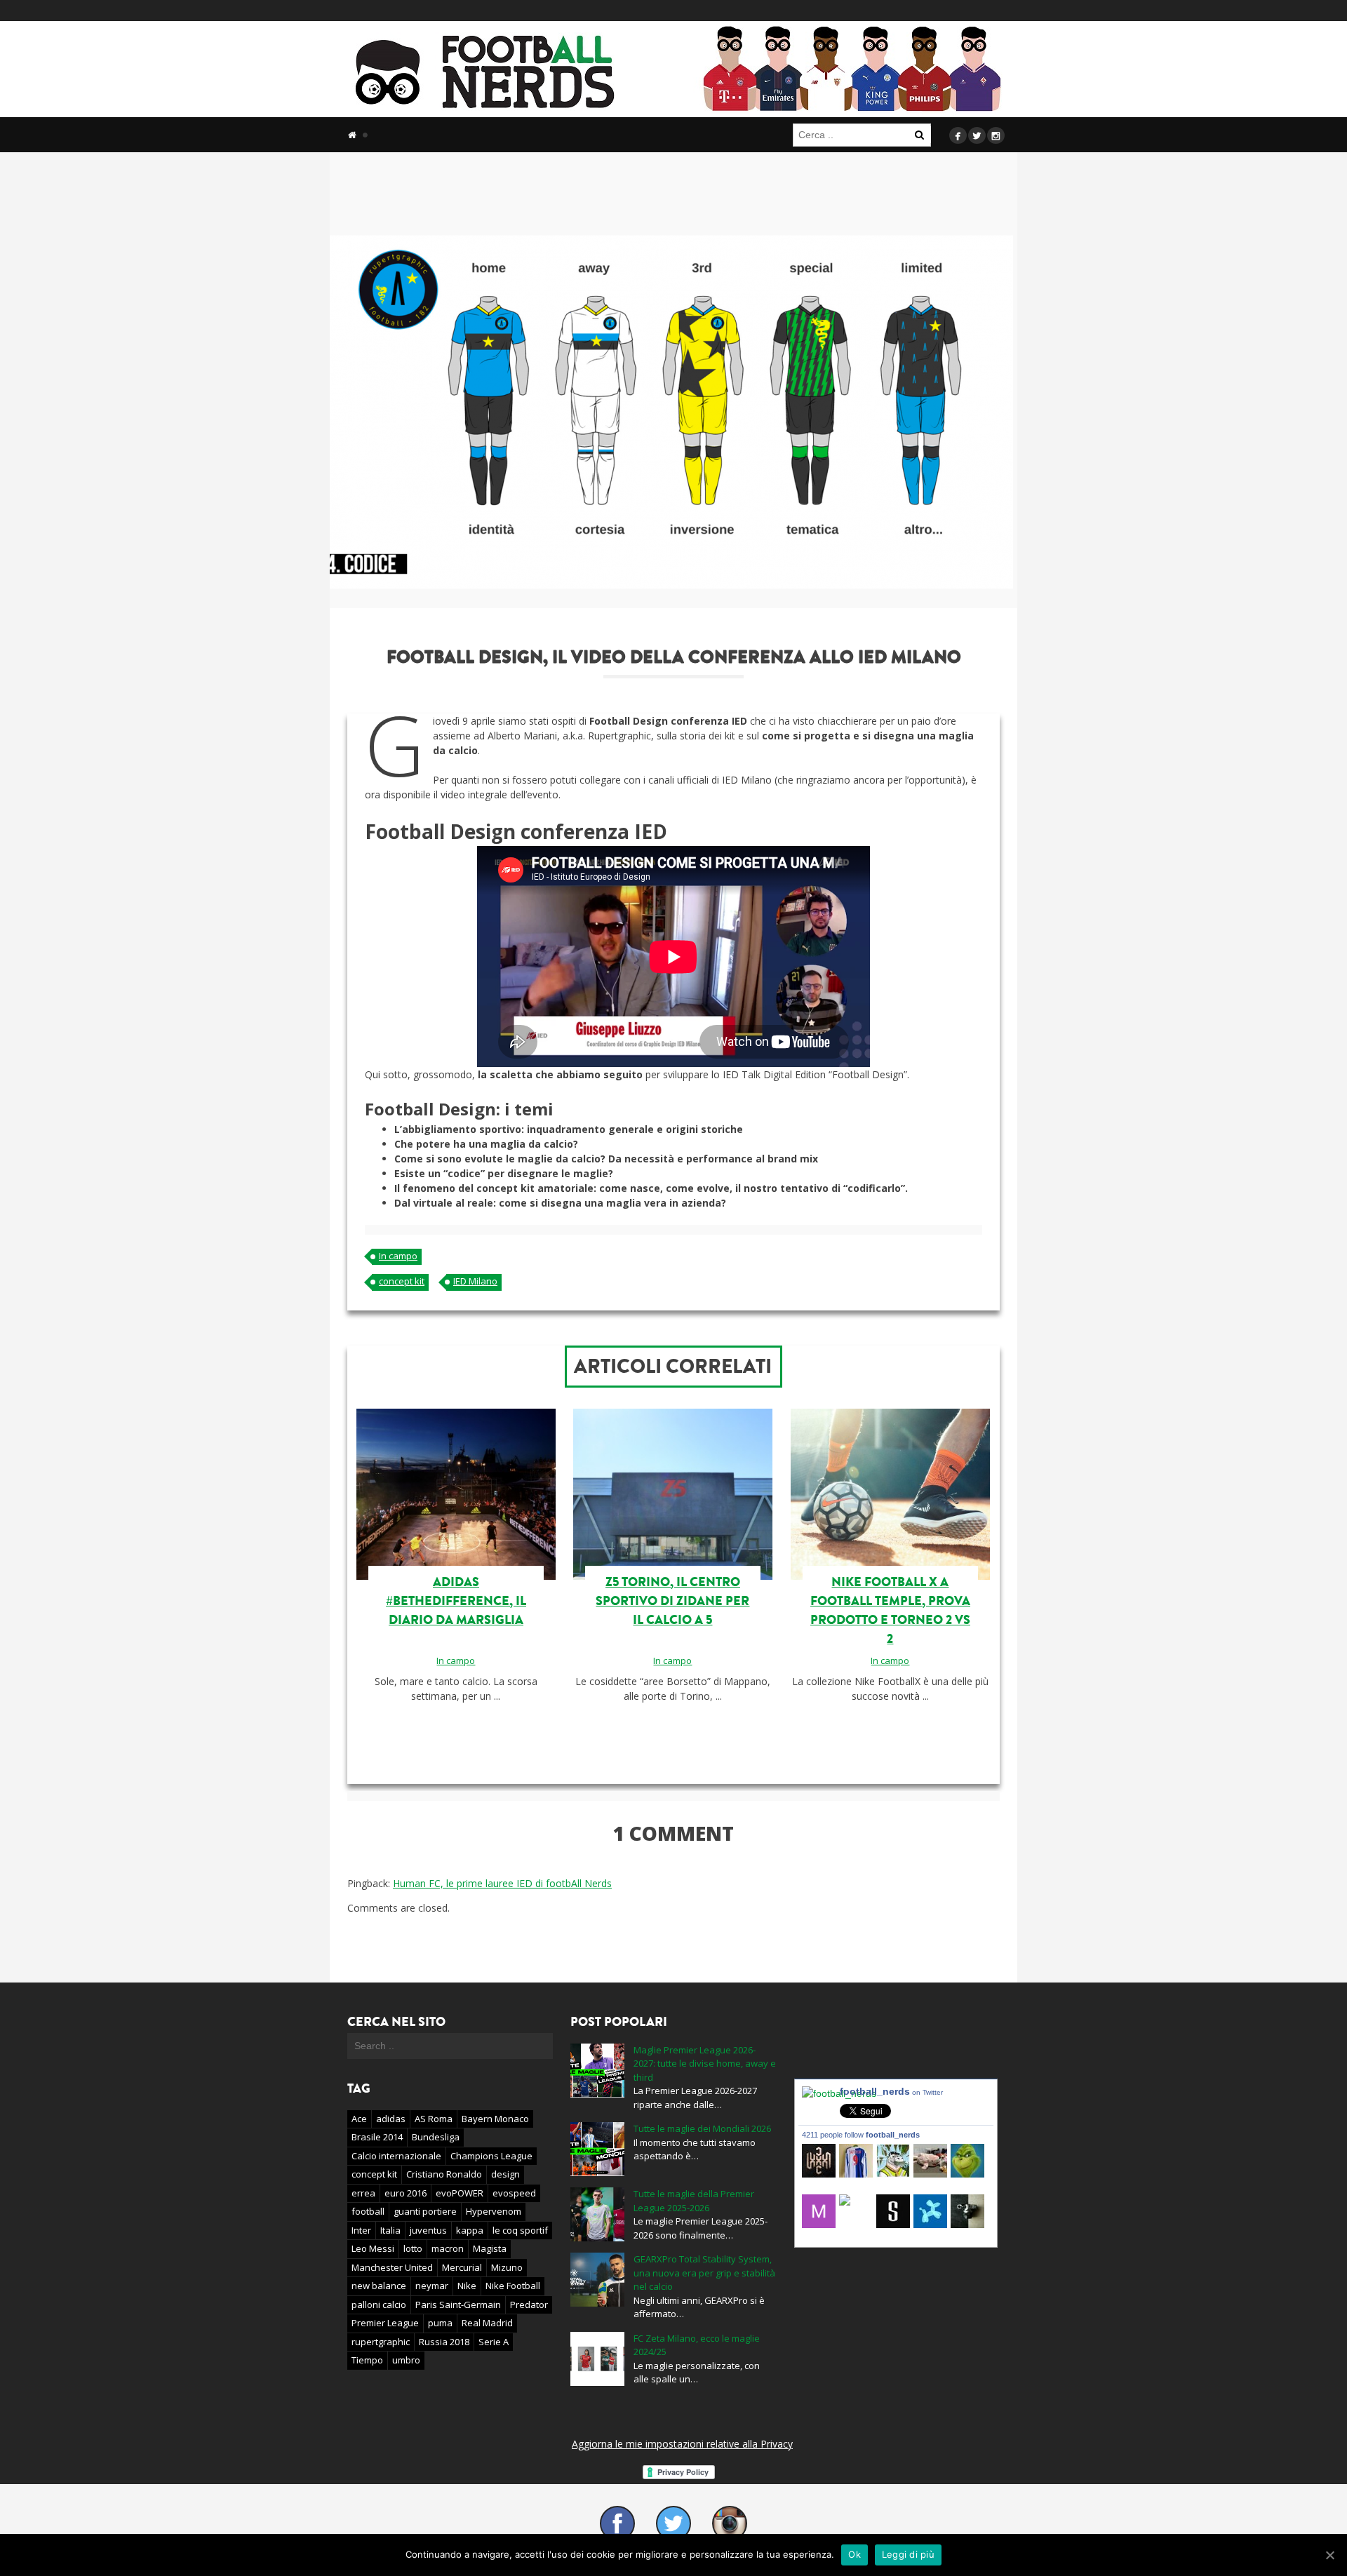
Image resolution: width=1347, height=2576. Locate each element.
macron (448, 2248)
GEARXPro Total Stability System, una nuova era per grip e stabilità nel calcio (704, 2273)
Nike (467, 2286)
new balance (379, 2286)
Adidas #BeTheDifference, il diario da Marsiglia (456, 1601)
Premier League (385, 2323)
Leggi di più (908, 2554)
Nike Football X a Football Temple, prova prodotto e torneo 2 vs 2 (890, 1610)
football (368, 2211)
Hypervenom (494, 2211)
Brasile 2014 (377, 2137)
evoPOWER (460, 2193)
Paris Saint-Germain (458, 2305)
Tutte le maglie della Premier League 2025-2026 (694, 2201)
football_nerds (891, 2091)
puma (440, 2323)
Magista (490, 2248)
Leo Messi (373, 2248)
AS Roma (434, 2119)
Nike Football (513, 2286)
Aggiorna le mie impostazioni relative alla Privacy (682, 2444)
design (505, 2174)
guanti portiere (425, 2211)
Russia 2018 (444, 2342)
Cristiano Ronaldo (444, 2174)
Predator (529, 2305)
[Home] (352, 135)
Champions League (491, 2156)
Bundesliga (436, 2137)
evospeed (514, 2193)
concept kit (402, 1281)
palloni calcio (379, 2305)
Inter (361, 2230)
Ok (855, 2554)
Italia (390, 2230)
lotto (413, 2248)
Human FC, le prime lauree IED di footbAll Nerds (502, 1883)
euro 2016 (406, 2193)
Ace (359, 2119)
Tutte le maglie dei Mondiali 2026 (702, 2128)
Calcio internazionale (396, 2156)
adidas (391, 2119)
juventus (428, 2230)
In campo (398, 1256)
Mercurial (462, 2267)
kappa (470, 2230)
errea (363, 2193)
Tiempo (367, 2360)
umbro (406, 2360)
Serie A (494, 2342)
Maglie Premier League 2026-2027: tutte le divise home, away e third (705, 2064)
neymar (432, 2286)
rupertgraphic (381, 2342)
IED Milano (475, 1281)
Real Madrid (487, 2323)
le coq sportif (520, 2230)
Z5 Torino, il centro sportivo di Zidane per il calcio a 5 (672, 1601)
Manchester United (392, 2267)
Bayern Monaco (495, 2119)
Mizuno (507, 2267)
